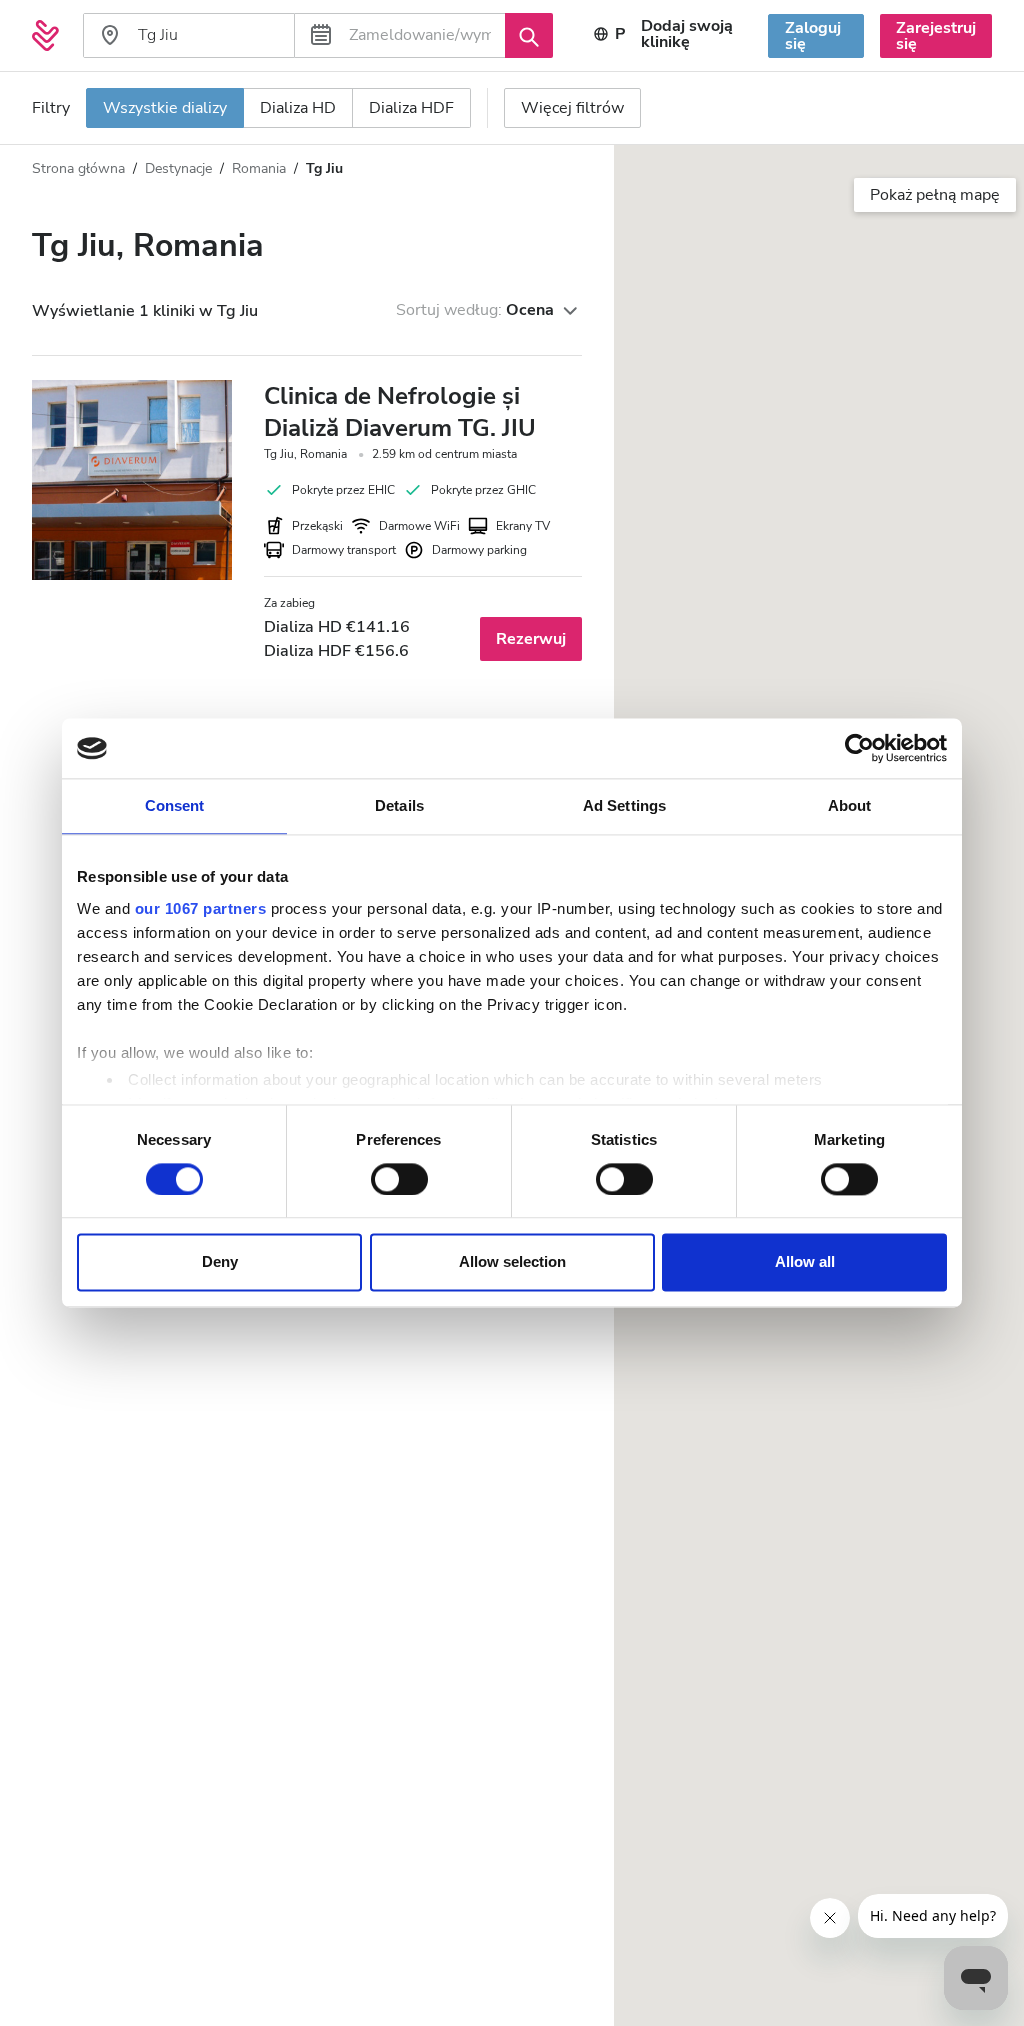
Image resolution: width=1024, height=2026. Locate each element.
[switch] (399, 1179)
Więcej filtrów (572, 108)
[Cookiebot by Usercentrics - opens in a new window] (859, 748)
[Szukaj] (529, 35)
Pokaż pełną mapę (935, 195)
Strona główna (78, 168)
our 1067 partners (201, 908)
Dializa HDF (411, 108)
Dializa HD (298, 108)
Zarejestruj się (936, 36)
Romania (259, 168)
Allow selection (512, 1262)
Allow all (805, 1262)
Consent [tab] (175, 805)
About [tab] (850, 805)
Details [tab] (399, 805)
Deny (220, 1262)
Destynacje (178, 168)
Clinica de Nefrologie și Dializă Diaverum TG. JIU (400, 412)
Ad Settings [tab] (624, 805)
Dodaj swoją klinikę (687, 34)
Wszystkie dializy (165, 108)
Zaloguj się (813, 36)
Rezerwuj (531, 639)
